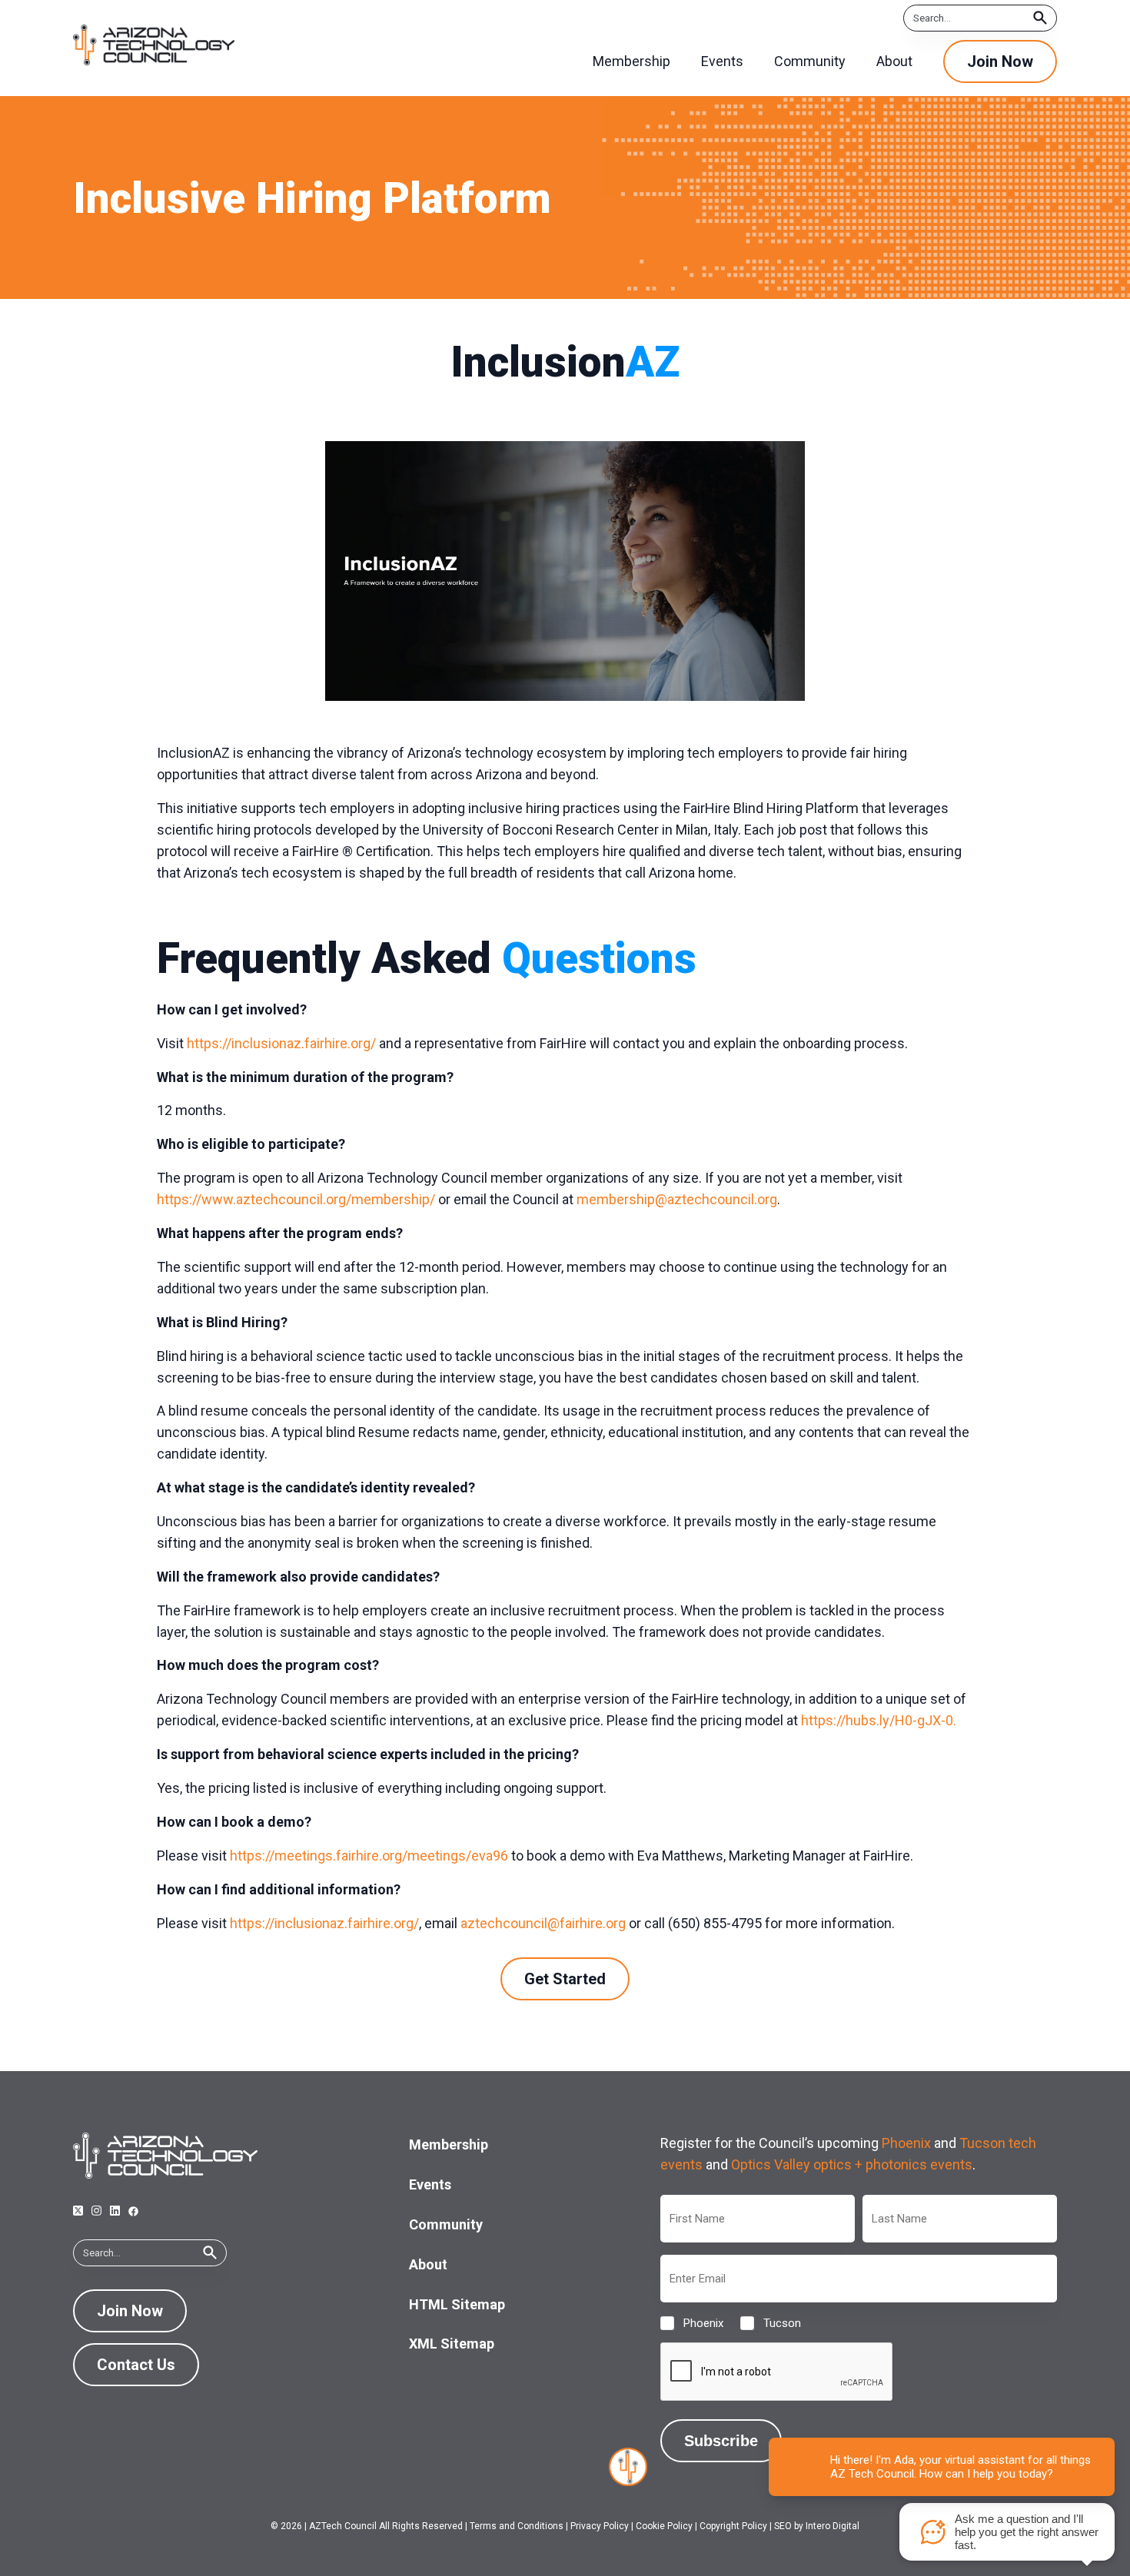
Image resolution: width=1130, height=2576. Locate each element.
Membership (449, 2144)
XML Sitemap (452, 2344)
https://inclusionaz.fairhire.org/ (281, 1043)
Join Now (1000, 61)
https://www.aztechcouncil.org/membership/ (296, 1199)
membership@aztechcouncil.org (677, 1199)
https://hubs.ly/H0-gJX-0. (879, 1720)
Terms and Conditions (517, 2526)
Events (430, 2184)
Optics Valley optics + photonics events (852, 2164)
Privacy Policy (600, 2526)
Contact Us (136, 2365)
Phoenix (906, 2143)
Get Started (565, 1979)
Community (446, 2224)
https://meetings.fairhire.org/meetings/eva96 (369, 1856)
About (428, 2264)
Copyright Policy (733, 2526)
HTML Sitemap (457, 2304)
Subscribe (721, 2441)
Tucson (770, 2323)
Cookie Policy (664, 2526)
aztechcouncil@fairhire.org (543, 1923)
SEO (783, 2526)
